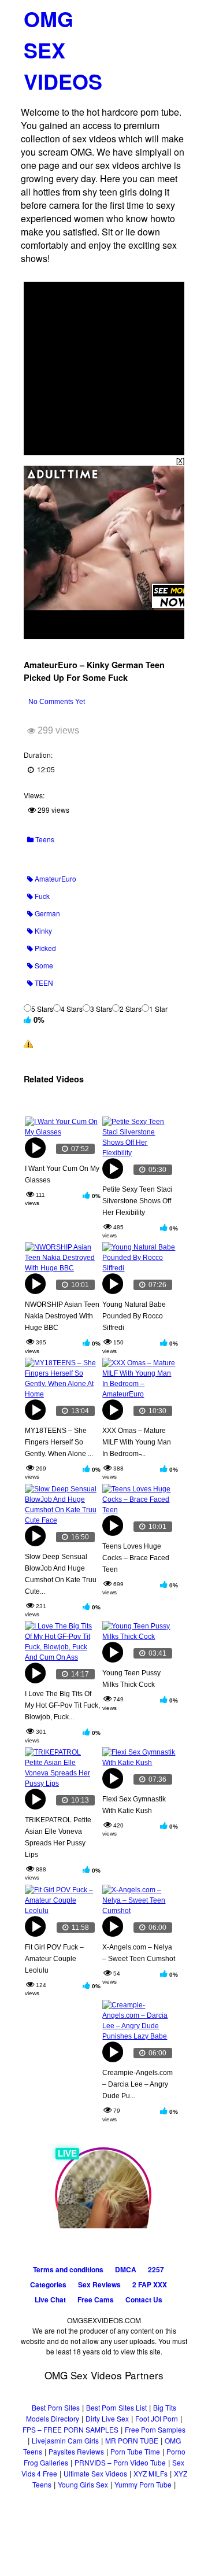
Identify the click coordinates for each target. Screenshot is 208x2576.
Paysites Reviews (76, 2451)
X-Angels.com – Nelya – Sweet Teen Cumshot (139, 1953)
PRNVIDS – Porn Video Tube (120, 2462)
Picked (44, 948)
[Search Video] (153, 15)
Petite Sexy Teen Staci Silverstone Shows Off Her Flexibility (137, 1201)
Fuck (41, 896)
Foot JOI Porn (157, 2418)
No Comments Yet (57, 702)
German (47, 913)
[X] (180, 460)
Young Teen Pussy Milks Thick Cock (131, 1679)
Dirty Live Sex (107, 2418)
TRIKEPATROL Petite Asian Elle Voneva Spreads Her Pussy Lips (58, 1837)
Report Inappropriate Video (78, 1043)
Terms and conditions (68, 2269)
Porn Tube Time (135, 2451)
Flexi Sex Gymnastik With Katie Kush (134, 1805)
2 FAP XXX (150, 2284)
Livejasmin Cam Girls (65, 2440)
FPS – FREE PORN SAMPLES (70, 2429)
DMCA (126, 2269)
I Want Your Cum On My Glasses (62, 1174)
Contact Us (144, 2299)
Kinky (42, 930)
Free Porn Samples (155, 2429)
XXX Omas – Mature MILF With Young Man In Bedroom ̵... (137, 1442)
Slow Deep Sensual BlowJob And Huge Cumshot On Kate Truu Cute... (61, 1574)
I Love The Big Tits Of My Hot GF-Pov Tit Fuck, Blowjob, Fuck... (62, 1705)
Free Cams (96, 2299)
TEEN (43, 983)
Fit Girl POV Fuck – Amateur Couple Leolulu (54, 1959)
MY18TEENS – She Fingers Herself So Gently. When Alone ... (59, 1442)
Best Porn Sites (56, 2407)
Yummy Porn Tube (143, 2484)
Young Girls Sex (83, 2484)
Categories (48, 2284)
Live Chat (50, 2299)
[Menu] (174, 14)
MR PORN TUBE (132, 2440)
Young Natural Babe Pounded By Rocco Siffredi (134, 1316)
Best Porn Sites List (116, 2407)
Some (43, 965)
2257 (156, 2269)
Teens (44, 839)
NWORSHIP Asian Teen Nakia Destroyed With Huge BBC (62, 1316)
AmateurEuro (55, 878)
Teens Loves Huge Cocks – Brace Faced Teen (136, 1558)
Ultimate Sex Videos (95, 2473)
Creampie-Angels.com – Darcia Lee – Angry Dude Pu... (138, 2084)
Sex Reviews (99, 2284)
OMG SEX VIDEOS (63, 50)
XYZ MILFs (151, 2473)
